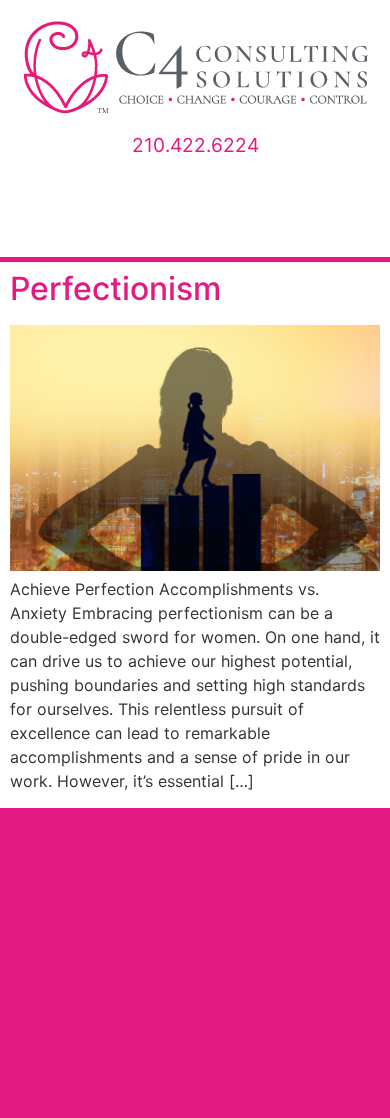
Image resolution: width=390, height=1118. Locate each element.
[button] (194, 226)
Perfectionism (115, 288)
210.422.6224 (195, 145)
